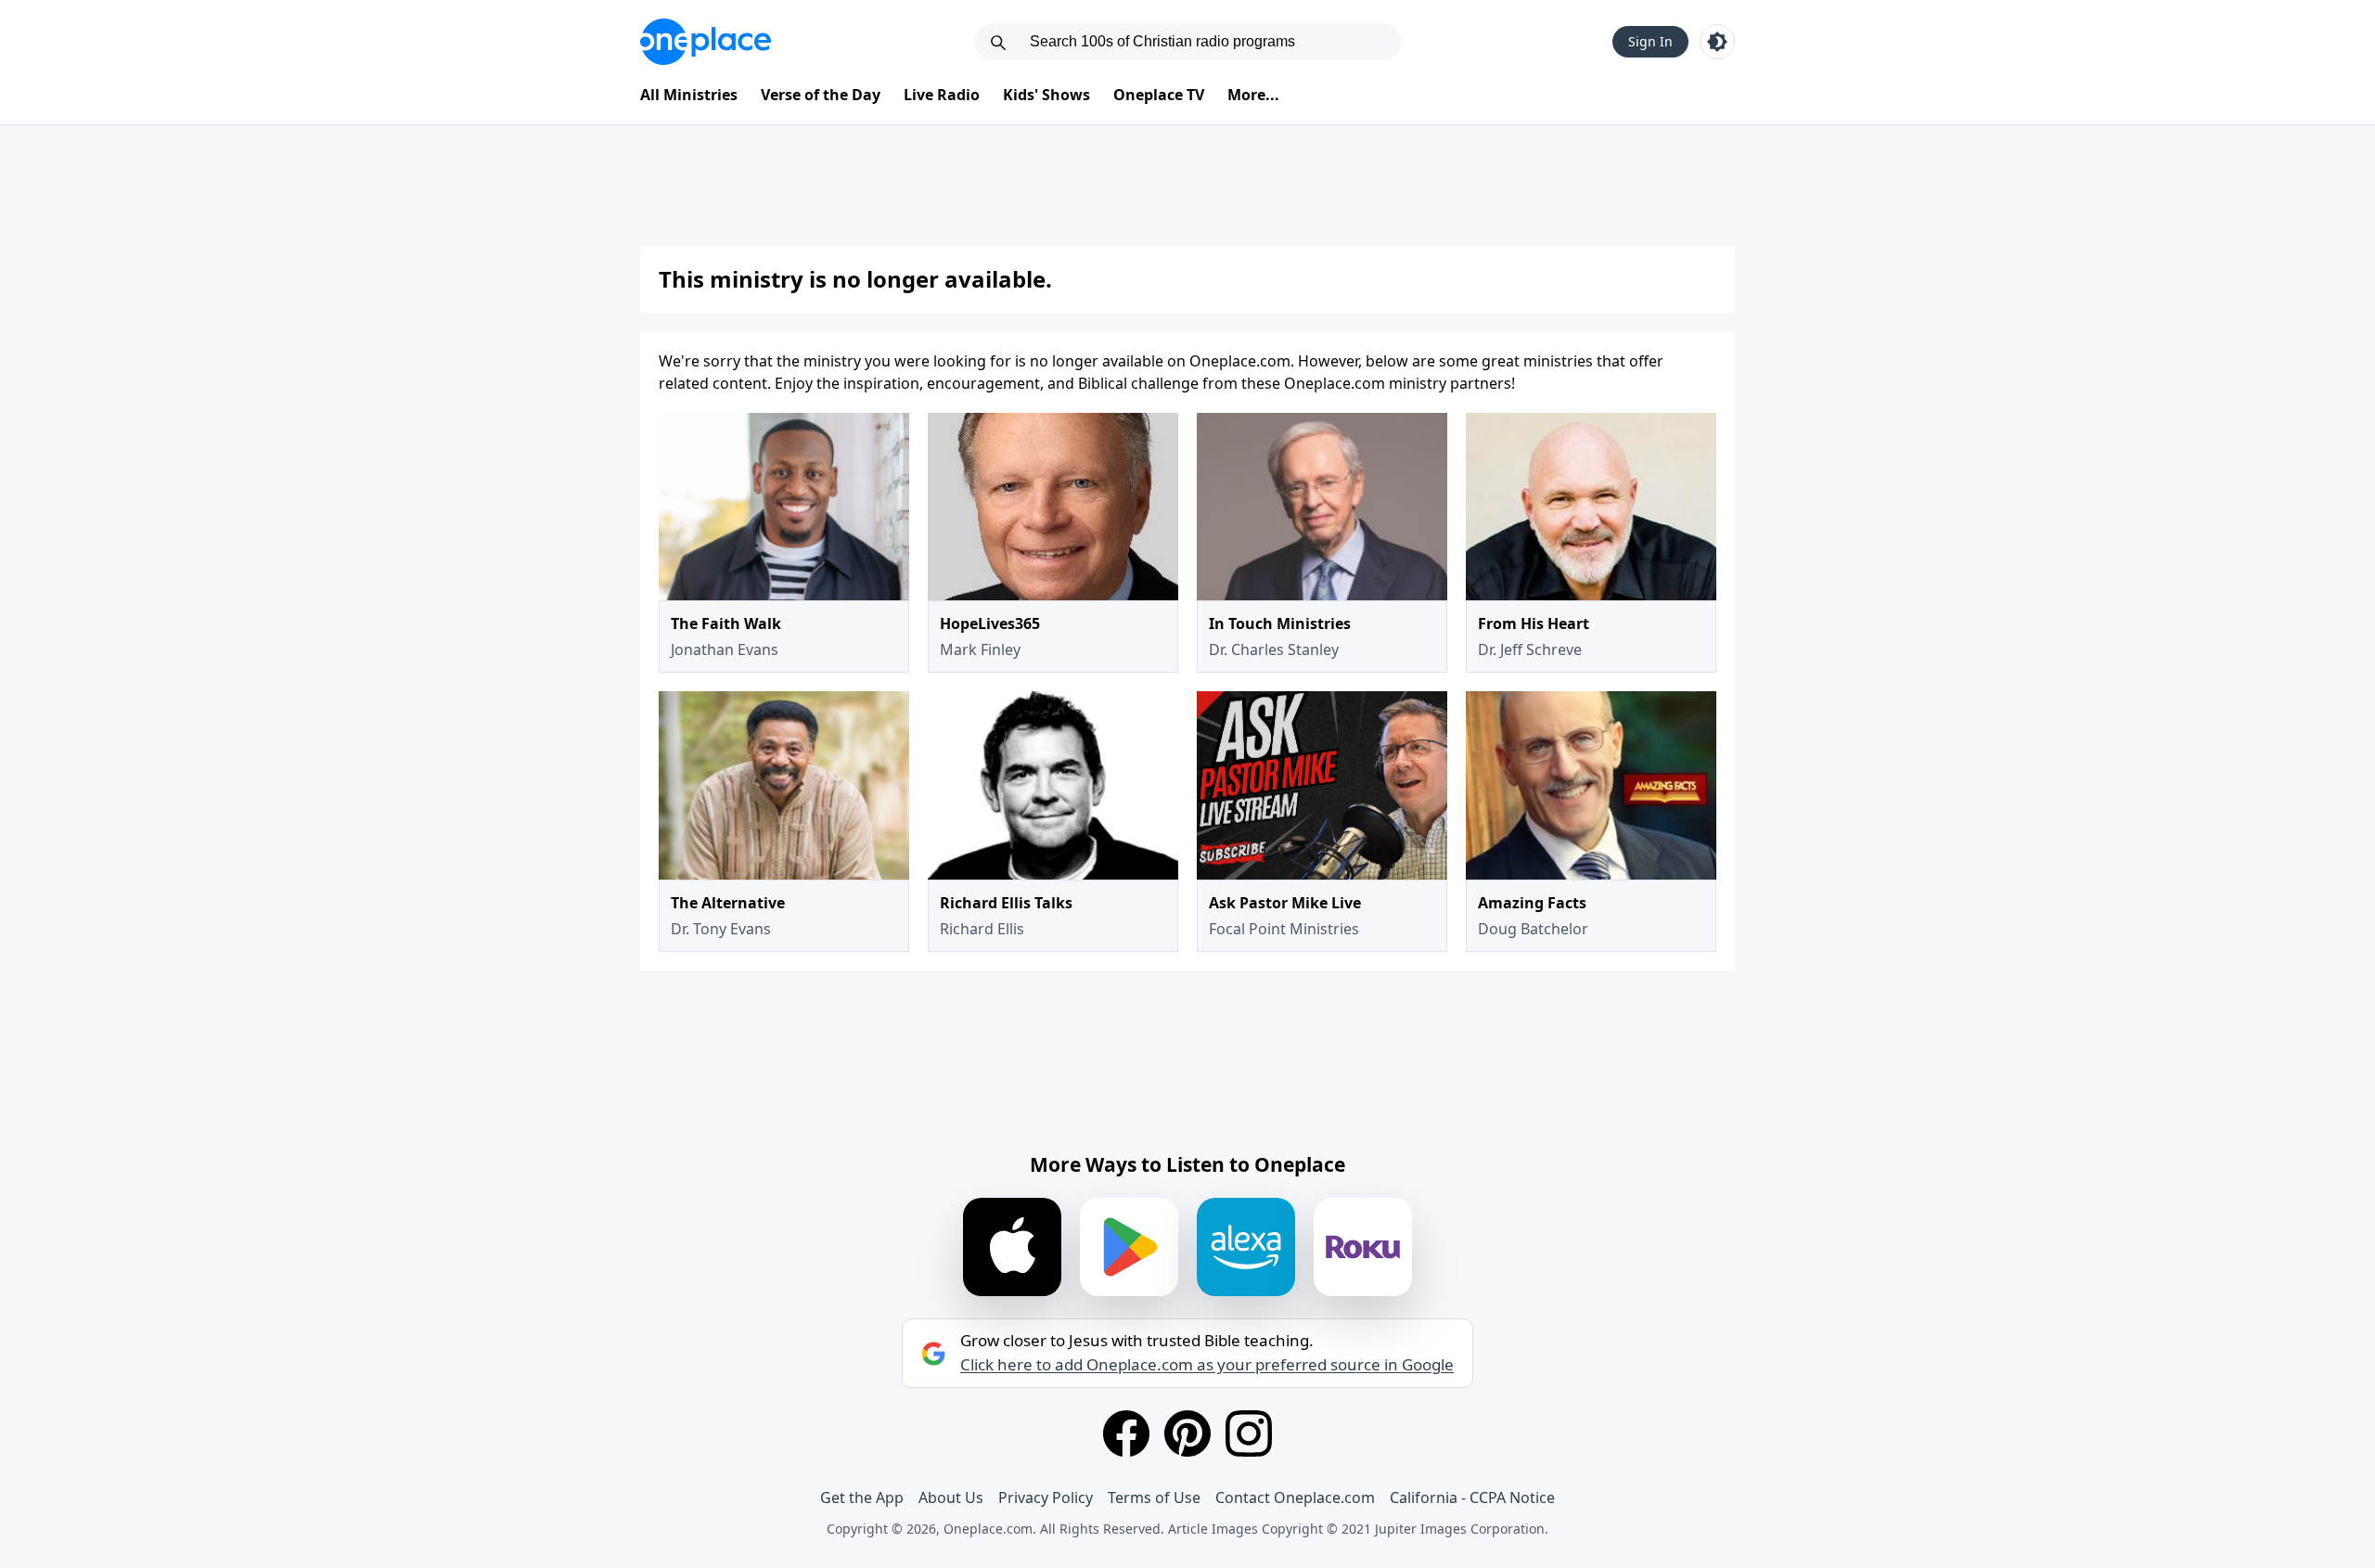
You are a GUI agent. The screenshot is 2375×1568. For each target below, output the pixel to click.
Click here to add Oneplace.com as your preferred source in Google (1207, 1365)
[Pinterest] (1187, 1433)
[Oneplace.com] (706, 42)
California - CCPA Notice (1472, 1497)
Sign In (1650, 41)
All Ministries (689, 95)
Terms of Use (1154, 1497)
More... (1253, 95)
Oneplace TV (1159, 95)
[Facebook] (1126, 1433)
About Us (951, 1497)
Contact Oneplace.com (1295, 1497)
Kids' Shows (1046, 95)
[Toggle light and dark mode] (1717, 42)
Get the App (862, 1497)
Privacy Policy (1046, 1497)
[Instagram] (1249, 1433)
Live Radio (942, 95)
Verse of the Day (821, 95)
